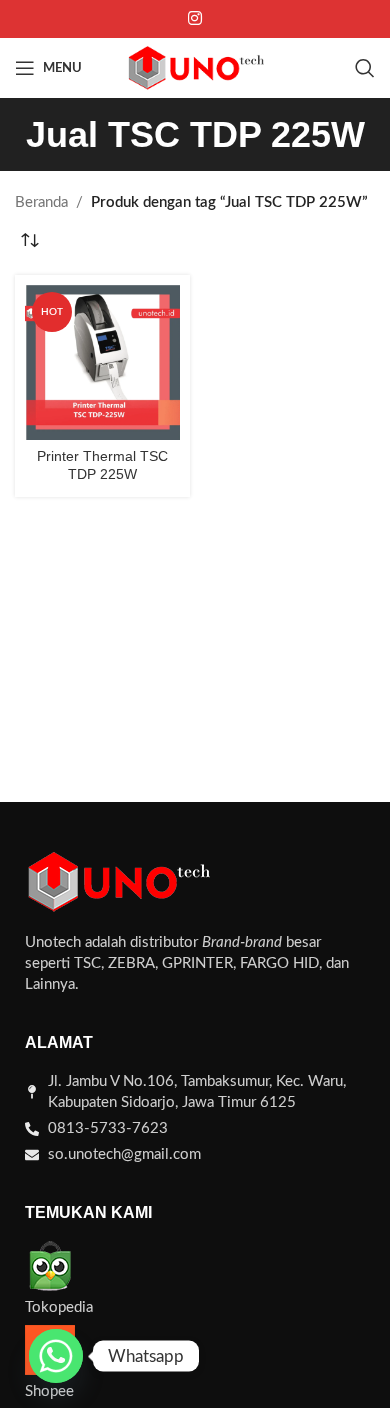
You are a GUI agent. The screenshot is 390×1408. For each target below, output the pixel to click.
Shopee (49, 1391)
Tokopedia (59, 1307)
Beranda (41, 202)
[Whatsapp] (56, 1356)
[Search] (365, 68)
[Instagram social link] (194, 18)
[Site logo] (195, 67)
